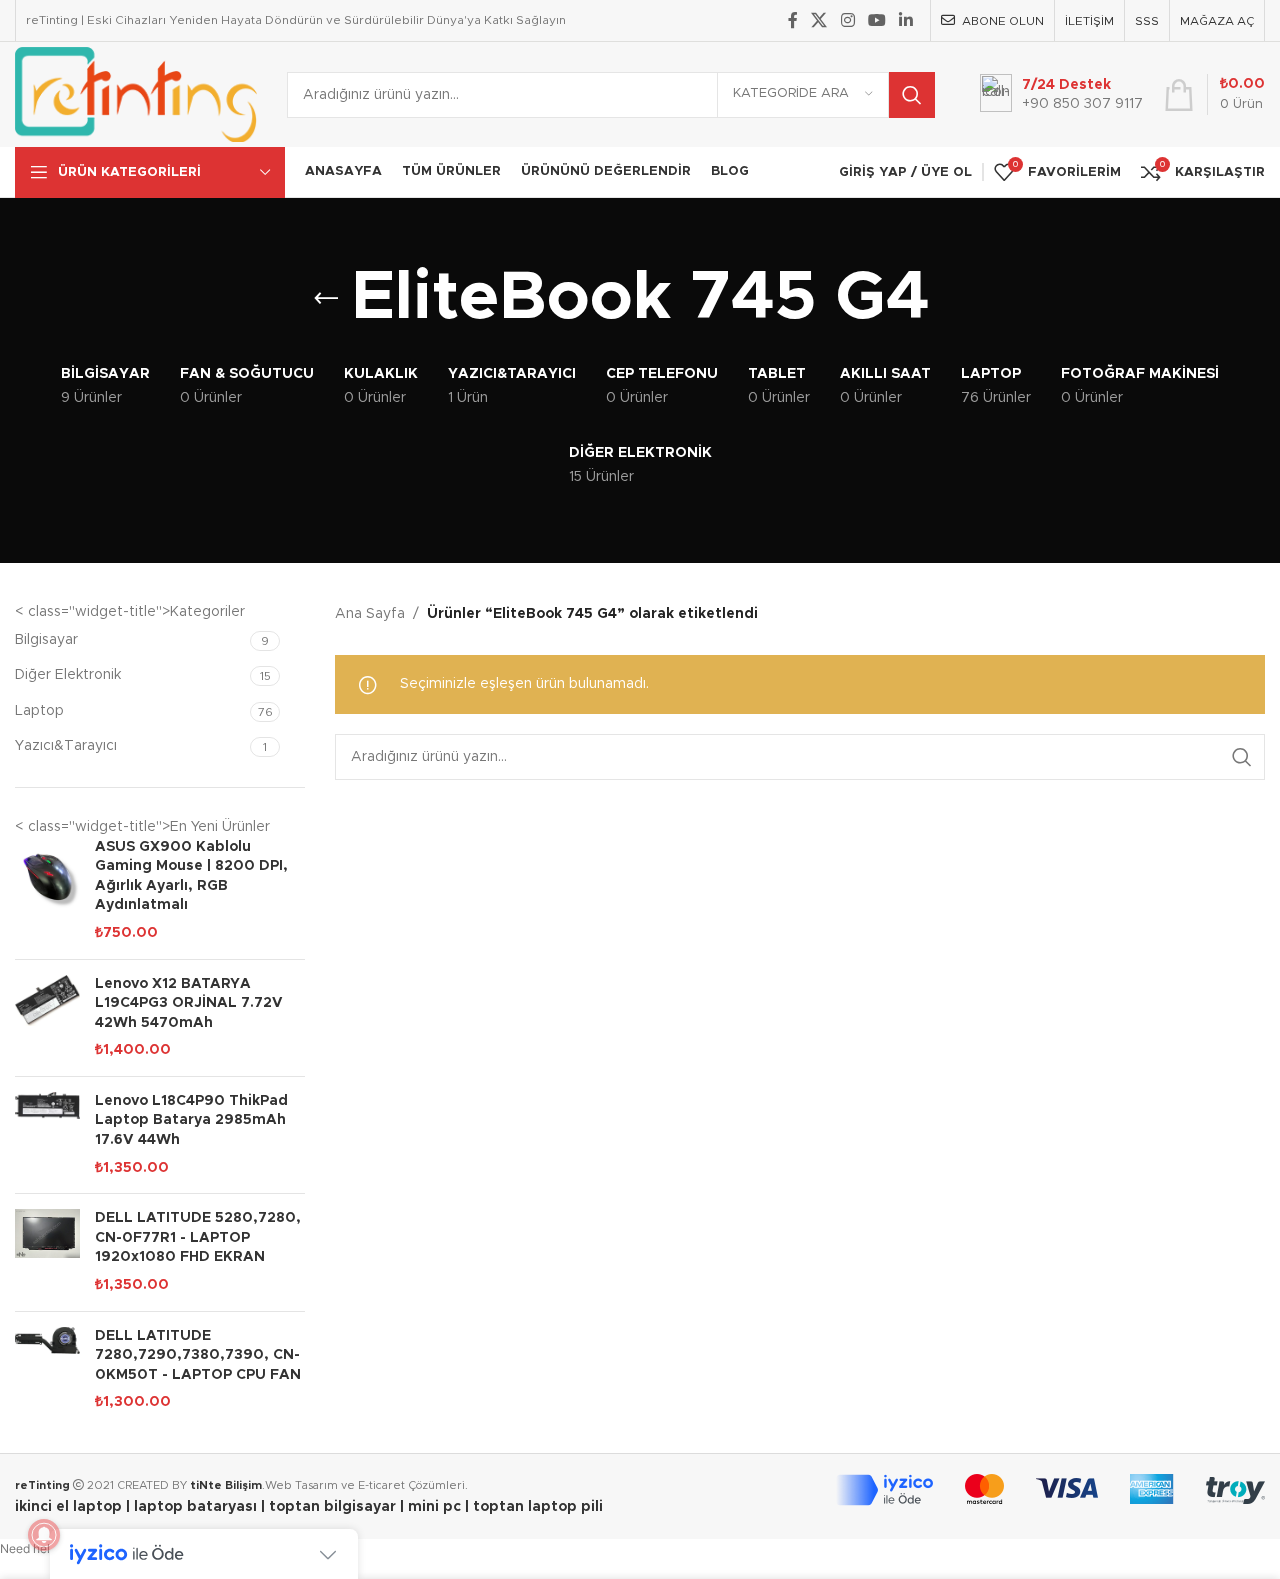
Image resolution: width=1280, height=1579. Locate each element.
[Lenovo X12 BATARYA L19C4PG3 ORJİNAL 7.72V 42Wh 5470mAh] (47, 1018)
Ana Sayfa (370, 614)
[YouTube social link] (876, 20)
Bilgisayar (46, 640)
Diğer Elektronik (68, 675)
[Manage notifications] (44, 1535)
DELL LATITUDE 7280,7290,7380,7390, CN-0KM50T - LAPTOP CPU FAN (198, 1355)
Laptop (39, 711)
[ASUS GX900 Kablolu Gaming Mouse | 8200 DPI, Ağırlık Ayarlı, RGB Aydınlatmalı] (47, 891)
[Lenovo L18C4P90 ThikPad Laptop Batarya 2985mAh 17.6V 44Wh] (47, 1135)
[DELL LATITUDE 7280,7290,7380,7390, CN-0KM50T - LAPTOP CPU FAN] (47, 1370)
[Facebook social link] (793, 20)
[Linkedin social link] (906, 20)
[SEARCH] (912, 95)
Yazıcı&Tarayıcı (66, 746)
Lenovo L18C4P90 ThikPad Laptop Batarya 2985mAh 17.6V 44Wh (191, 1120)
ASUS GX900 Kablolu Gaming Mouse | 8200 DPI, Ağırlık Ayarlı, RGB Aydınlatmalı (191, 876)
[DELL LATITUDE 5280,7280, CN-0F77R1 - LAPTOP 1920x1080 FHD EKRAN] (47, 1252)
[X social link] (819, 20)
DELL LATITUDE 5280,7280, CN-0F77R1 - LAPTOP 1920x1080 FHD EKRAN (198, 1237)
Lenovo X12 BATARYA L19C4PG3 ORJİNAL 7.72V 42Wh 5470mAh (189, 1003)
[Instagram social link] (847, 20)
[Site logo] (136, 94)
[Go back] (326, 299)
